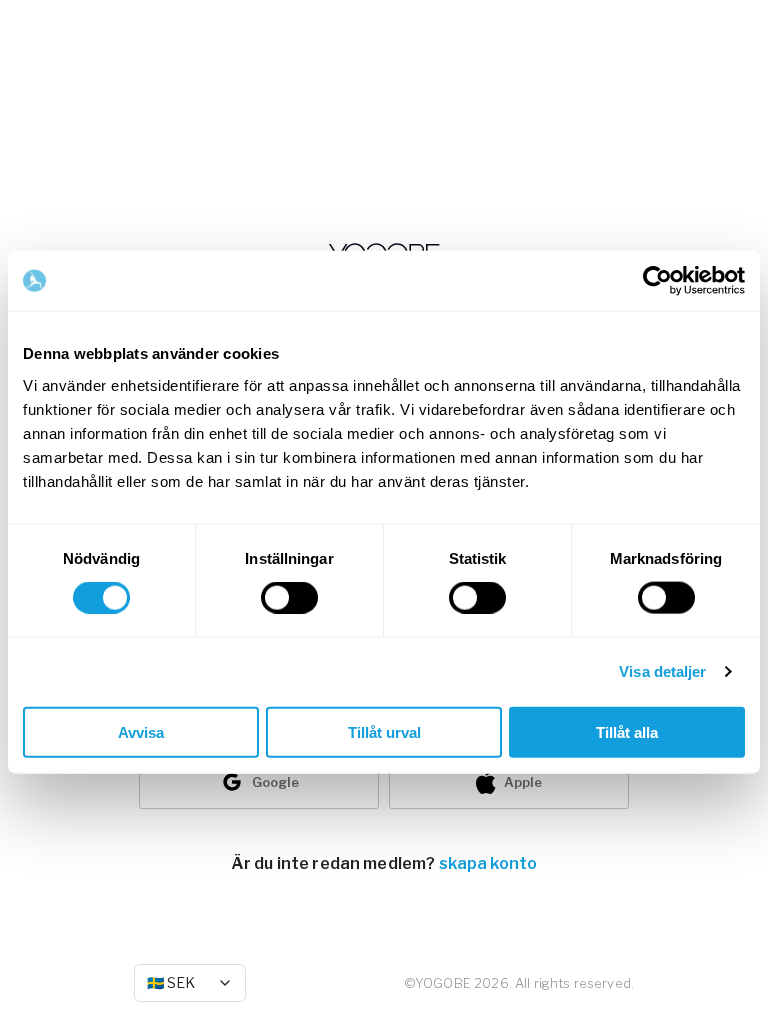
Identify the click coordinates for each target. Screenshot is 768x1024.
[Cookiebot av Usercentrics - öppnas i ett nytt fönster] (657, 281)
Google (275, 782)
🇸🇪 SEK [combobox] (171, 982)
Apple (523, 782)
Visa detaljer (662, 671)
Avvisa (141, 731)
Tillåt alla (627, 731)
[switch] (289, 598)
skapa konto (488, 863)
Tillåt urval (384, 731)
